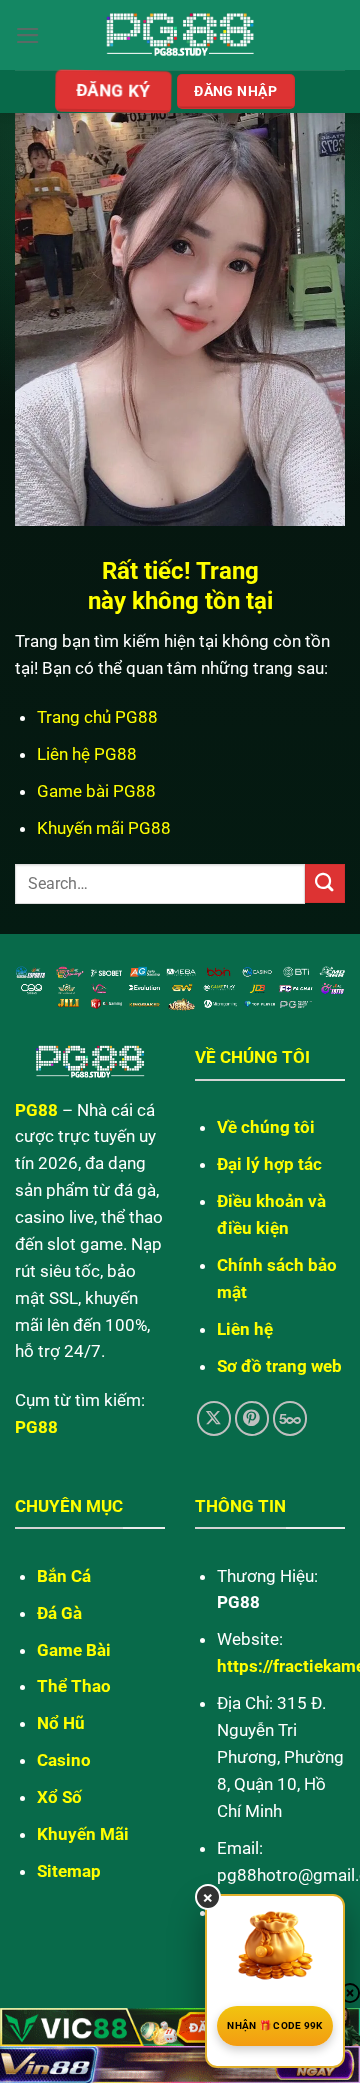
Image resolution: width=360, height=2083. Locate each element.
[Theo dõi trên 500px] (290, 1418)
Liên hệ (245, 1329)
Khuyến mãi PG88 (104, 828)
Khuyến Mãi (83, 1834)
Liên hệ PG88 (87, 754)
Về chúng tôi (266, 1127)
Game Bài (74, 1650)
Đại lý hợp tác (269, 1164)
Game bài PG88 (96, 791)
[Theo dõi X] (214, 1418)
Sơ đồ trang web (279, 1366)
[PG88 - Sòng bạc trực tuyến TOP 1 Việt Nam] (180, 35)
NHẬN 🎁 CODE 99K (275, 2025)
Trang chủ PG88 (97, 717)
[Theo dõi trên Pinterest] (252, 1418)
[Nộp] (325, 883)
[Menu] (28, 35)
